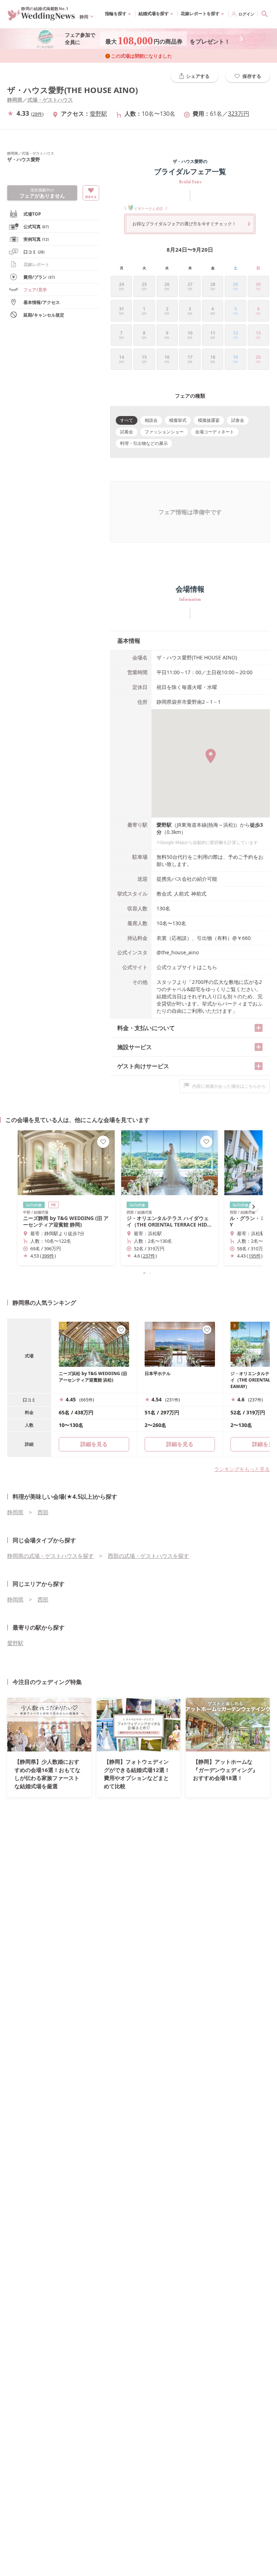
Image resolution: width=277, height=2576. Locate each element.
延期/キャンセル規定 (44, 315)
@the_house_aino (178, 952)
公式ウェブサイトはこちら (187, 967)
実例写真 (36, 239)
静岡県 (15, 100)
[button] (138, 1273)
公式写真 (36, 227)
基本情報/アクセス (42, 302)
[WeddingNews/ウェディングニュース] (41, 17)
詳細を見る (180, 1444)
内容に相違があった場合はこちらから (229, 1086)
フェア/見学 (35, 290)
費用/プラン (39, 277)
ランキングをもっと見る (242, 1469)
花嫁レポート (36, 264)
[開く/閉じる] (259, 1028)
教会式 (164, 894)
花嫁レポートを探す (200, 14)
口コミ (34, 252)
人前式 (181, 894)
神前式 (199, 894)
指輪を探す (116, 14)
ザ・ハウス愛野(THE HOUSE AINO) (72, 90)
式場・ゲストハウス (50, 100)
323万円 (239, 114)
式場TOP (32, 214)
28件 (37, 114)
